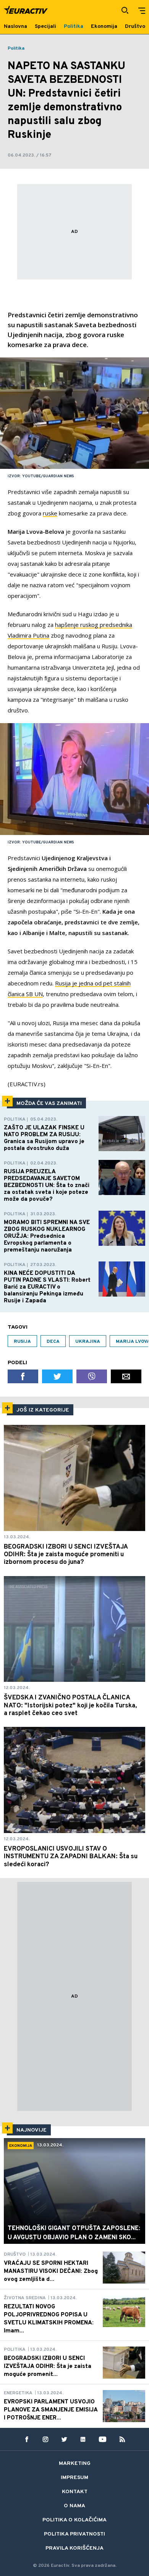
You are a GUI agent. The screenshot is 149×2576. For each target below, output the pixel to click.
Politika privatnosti (74, 2534)
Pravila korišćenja (74, 2548)
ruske (50, 513)
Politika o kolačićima (74, 2520)
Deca (53, 1342)
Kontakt (75, 2492)
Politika (16, 48)
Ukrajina (88, 1342)
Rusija (22, 1342)
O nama (74, 2506)
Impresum (74, 2478)
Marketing (75, 2464)
